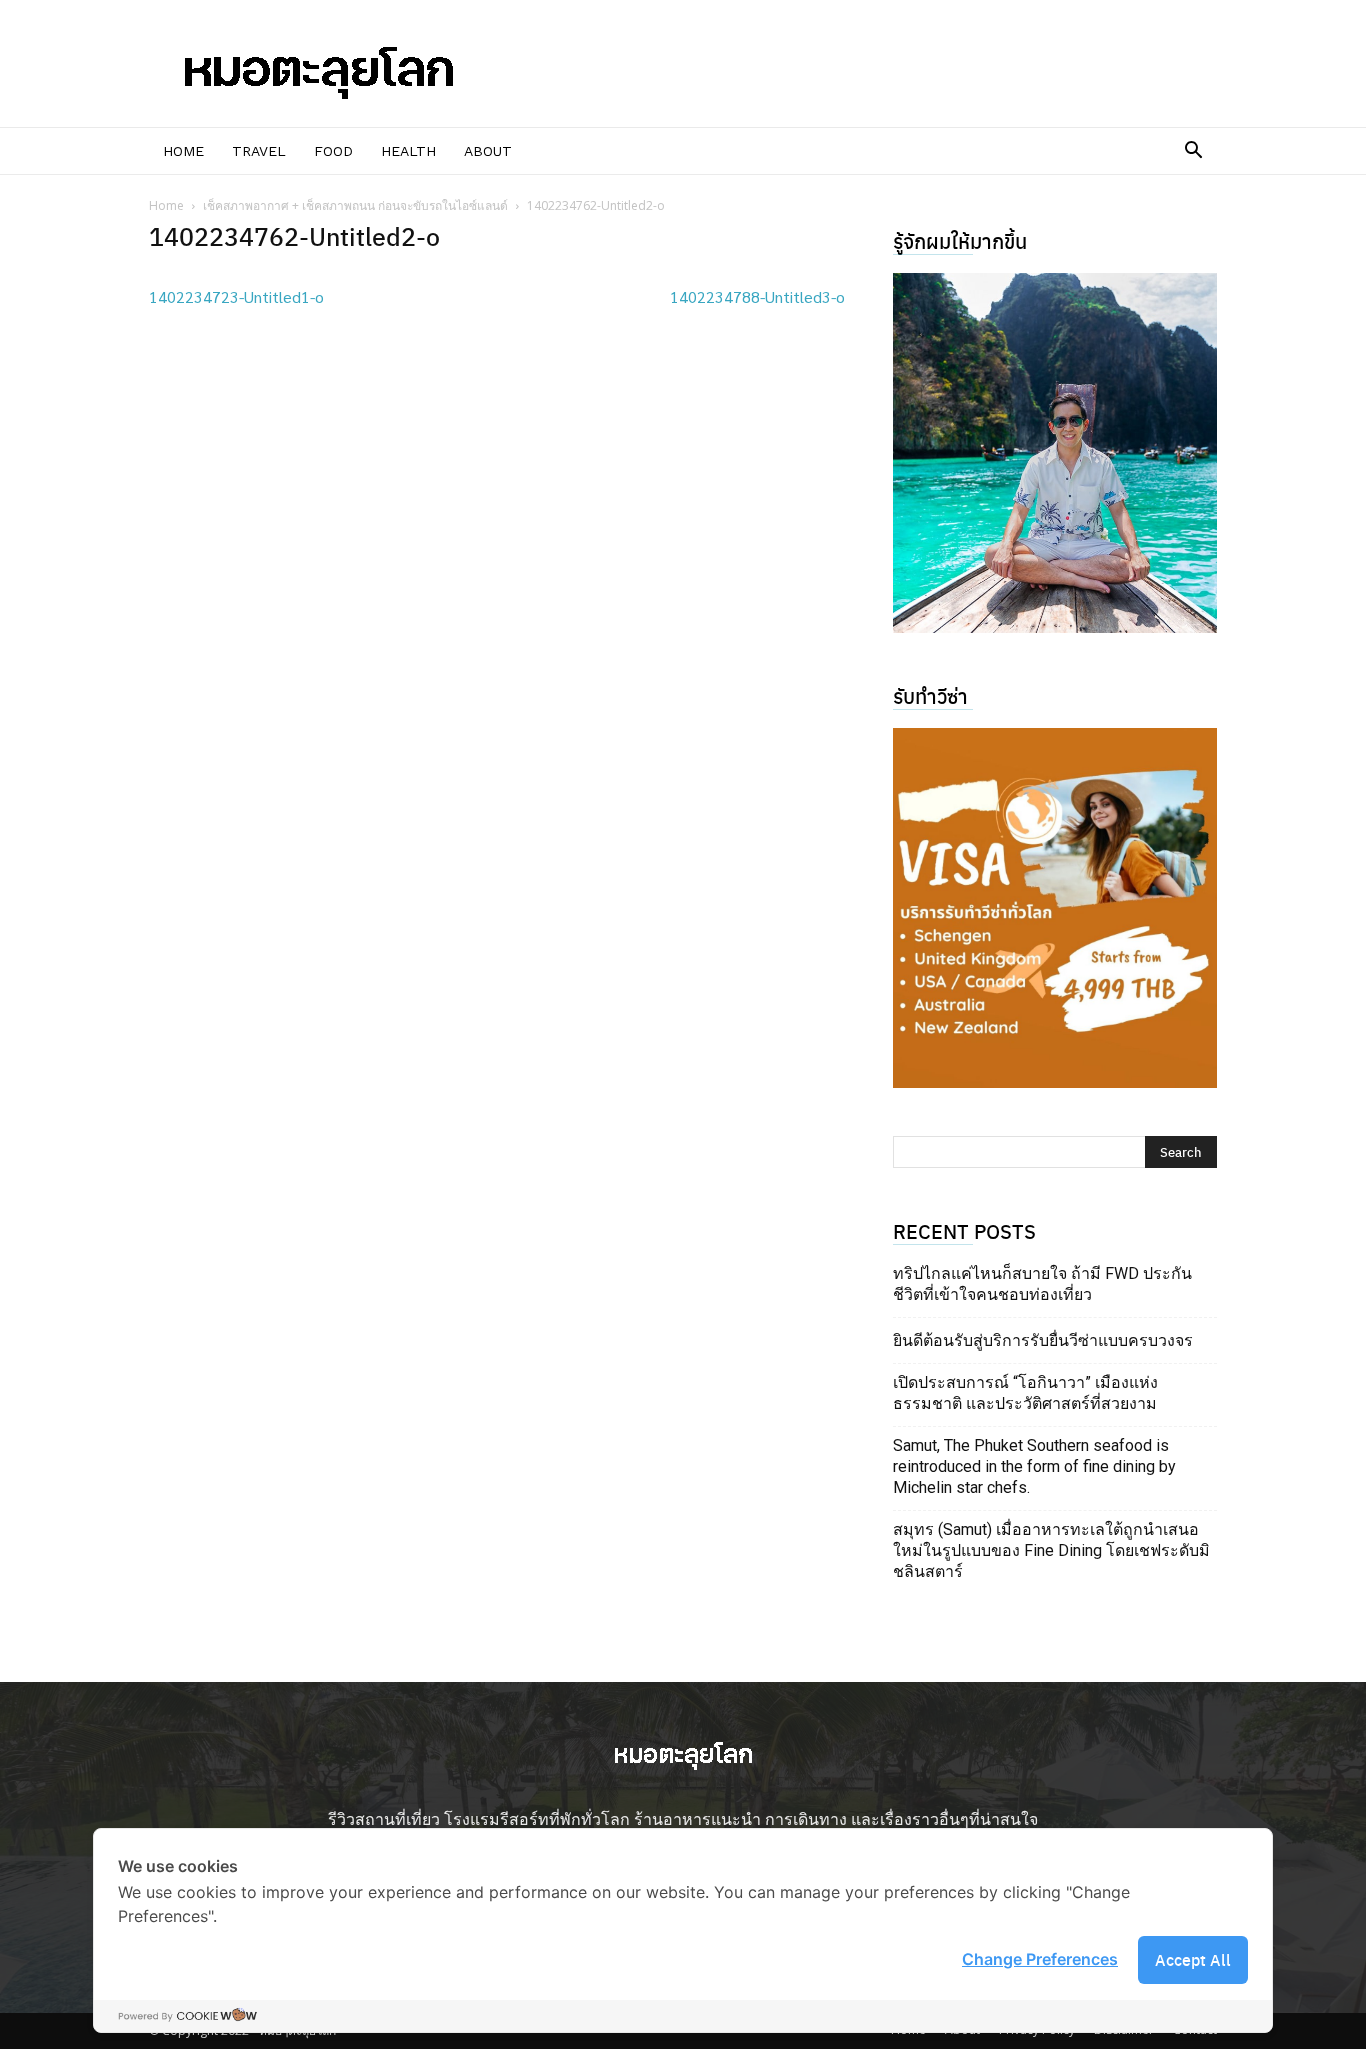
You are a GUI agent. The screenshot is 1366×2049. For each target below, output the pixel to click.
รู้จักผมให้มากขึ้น (960, 240)
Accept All (1193, 1959)
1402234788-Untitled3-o (757, 296)
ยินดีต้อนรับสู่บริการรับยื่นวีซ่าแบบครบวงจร (1043, 1340)
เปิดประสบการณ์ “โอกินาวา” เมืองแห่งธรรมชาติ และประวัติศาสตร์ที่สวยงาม (1025, 1393)
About (488, 151)
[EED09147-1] (1055, 453)
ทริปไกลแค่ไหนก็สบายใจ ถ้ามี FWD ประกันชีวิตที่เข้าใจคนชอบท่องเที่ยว (1042, 1284)
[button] (1193, 152)
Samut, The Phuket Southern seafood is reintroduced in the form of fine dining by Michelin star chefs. (1034, 1466)
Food (333, 151)
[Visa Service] (1055, 908)
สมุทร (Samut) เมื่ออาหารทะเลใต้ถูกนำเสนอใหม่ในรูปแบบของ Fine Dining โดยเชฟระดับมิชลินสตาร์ (1051, 1550)
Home (183, 151)
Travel (259, 151)
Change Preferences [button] (1040, 1959)
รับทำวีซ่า (930, 695)
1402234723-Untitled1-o (236, 296)
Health (408, 151)
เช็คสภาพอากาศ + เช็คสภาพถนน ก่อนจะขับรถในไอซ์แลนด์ (355, 205)
